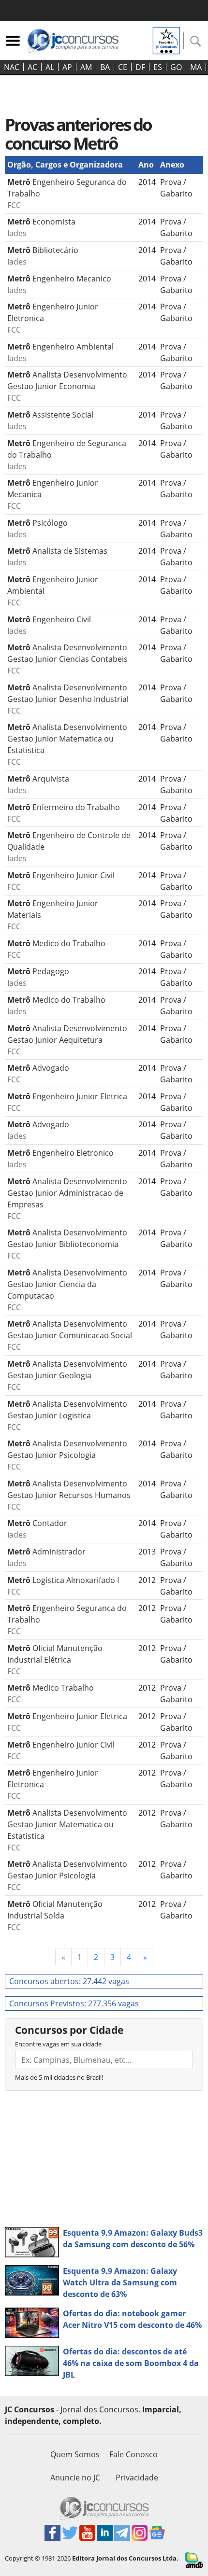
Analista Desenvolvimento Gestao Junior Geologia (67, 1375)
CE (123, 67)
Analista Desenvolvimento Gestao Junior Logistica (67, 1415)
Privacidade (137, 2478)
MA (196, 67)
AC (32, 67)
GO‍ (176, 67)
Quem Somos (75, 2454)
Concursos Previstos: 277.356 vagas (74, 2003)
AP (67, 67)
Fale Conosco (134, 2454)
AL (50, 67)
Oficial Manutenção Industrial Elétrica (55, 1660)
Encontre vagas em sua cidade (58, 2044)
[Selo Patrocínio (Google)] (166, 40)
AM (86, 67)
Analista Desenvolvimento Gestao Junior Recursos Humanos (69, 1495)
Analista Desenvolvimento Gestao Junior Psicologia (67, 1455)
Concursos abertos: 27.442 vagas (69, 1981)
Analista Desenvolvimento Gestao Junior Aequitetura (67, 1040)
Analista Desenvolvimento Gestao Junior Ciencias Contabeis (67, 659)
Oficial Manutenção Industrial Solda (55, 1916)
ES (158, 67)
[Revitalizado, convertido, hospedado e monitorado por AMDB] (194, 2560)
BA (105, 67)
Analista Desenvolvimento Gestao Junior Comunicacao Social (70, 1335)
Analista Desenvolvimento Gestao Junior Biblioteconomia (67, 1244)
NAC (12, 67)
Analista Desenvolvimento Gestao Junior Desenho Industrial (68, 699)
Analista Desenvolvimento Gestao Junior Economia (67, 386)
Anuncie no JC (75, 2478)
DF (140, 67)
